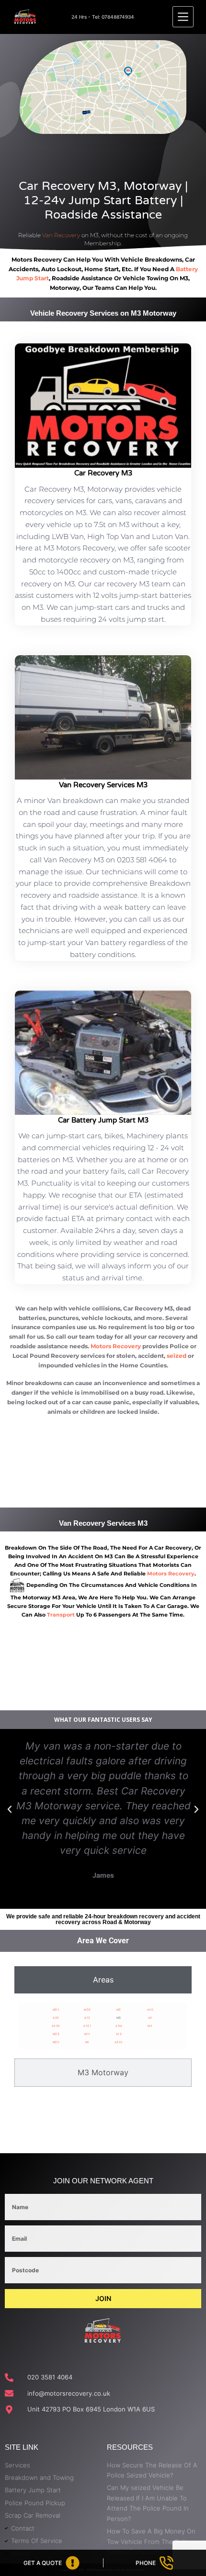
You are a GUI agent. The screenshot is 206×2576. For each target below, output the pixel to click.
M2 (119, 2009)
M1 (87, 2042)
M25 (56, 2009)
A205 (119, 2042)
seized (177, 1356)
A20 (56, 2018)
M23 (56, 2034)
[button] (10, 1809)
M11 (87, 2034)
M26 (87, 2009)
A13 (119, 2034)
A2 (150, 2018)
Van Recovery (61, 235)
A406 (56, 2026)
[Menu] (183, 17)
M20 (56, 2042)
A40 (150, 2009)
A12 (87, 2018)
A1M (119, 2026)
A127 (87, 2026)
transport (61, 1615)
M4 (150, 2026)
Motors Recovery (116, 1346)
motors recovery (171, 1574)
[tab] (103, 1980)
